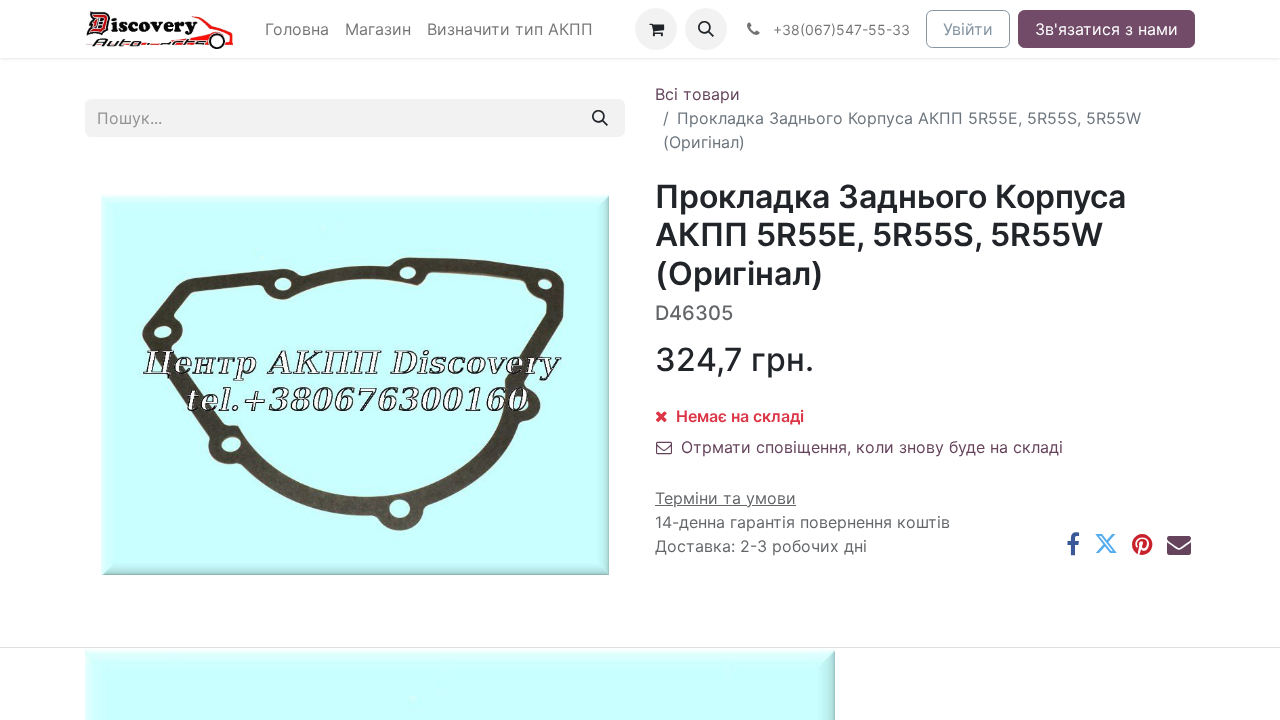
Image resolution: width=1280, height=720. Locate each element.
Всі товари (697, 94)
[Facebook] (1073, 544)
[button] (706, 29)
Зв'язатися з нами (1106, 29)
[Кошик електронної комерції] (656, 29)
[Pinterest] (1142, 544)
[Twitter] (1106, 544)
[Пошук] (600, 118)
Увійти (968, 29)
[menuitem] (297, 29)
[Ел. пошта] (1179, 544)
